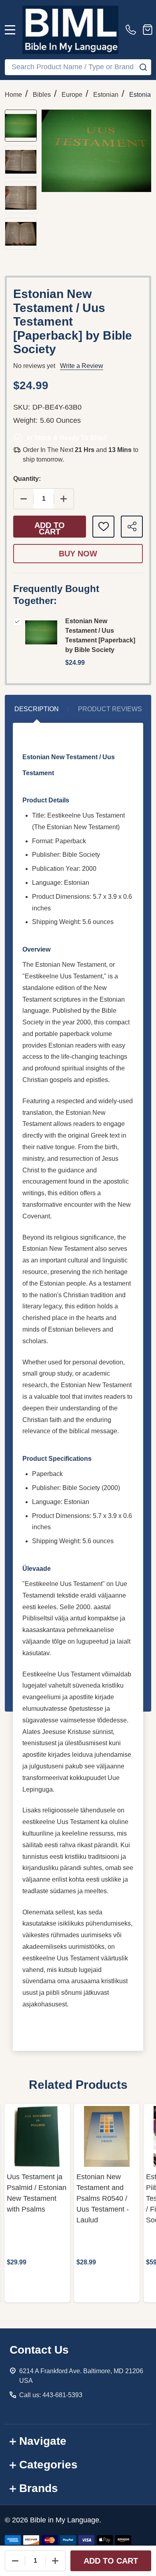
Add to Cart (50, 528)
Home (13, 95)
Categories (48, 2465)
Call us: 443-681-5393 (51, 2395)
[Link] (70, 30)
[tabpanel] (37, 2203)
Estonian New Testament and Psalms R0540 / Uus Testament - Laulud (103, 2198)
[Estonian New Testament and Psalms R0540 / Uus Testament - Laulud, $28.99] (107, 2136)
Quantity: (27, 479)
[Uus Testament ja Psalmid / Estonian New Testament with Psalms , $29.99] (37, 2136)
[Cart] (148, 30)
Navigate (43, 2441)
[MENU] (10, 30)
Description (37, 709)
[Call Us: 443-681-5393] (132, 30)
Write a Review (82, 366)
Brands (39, 2488)
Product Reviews (110, 709)
